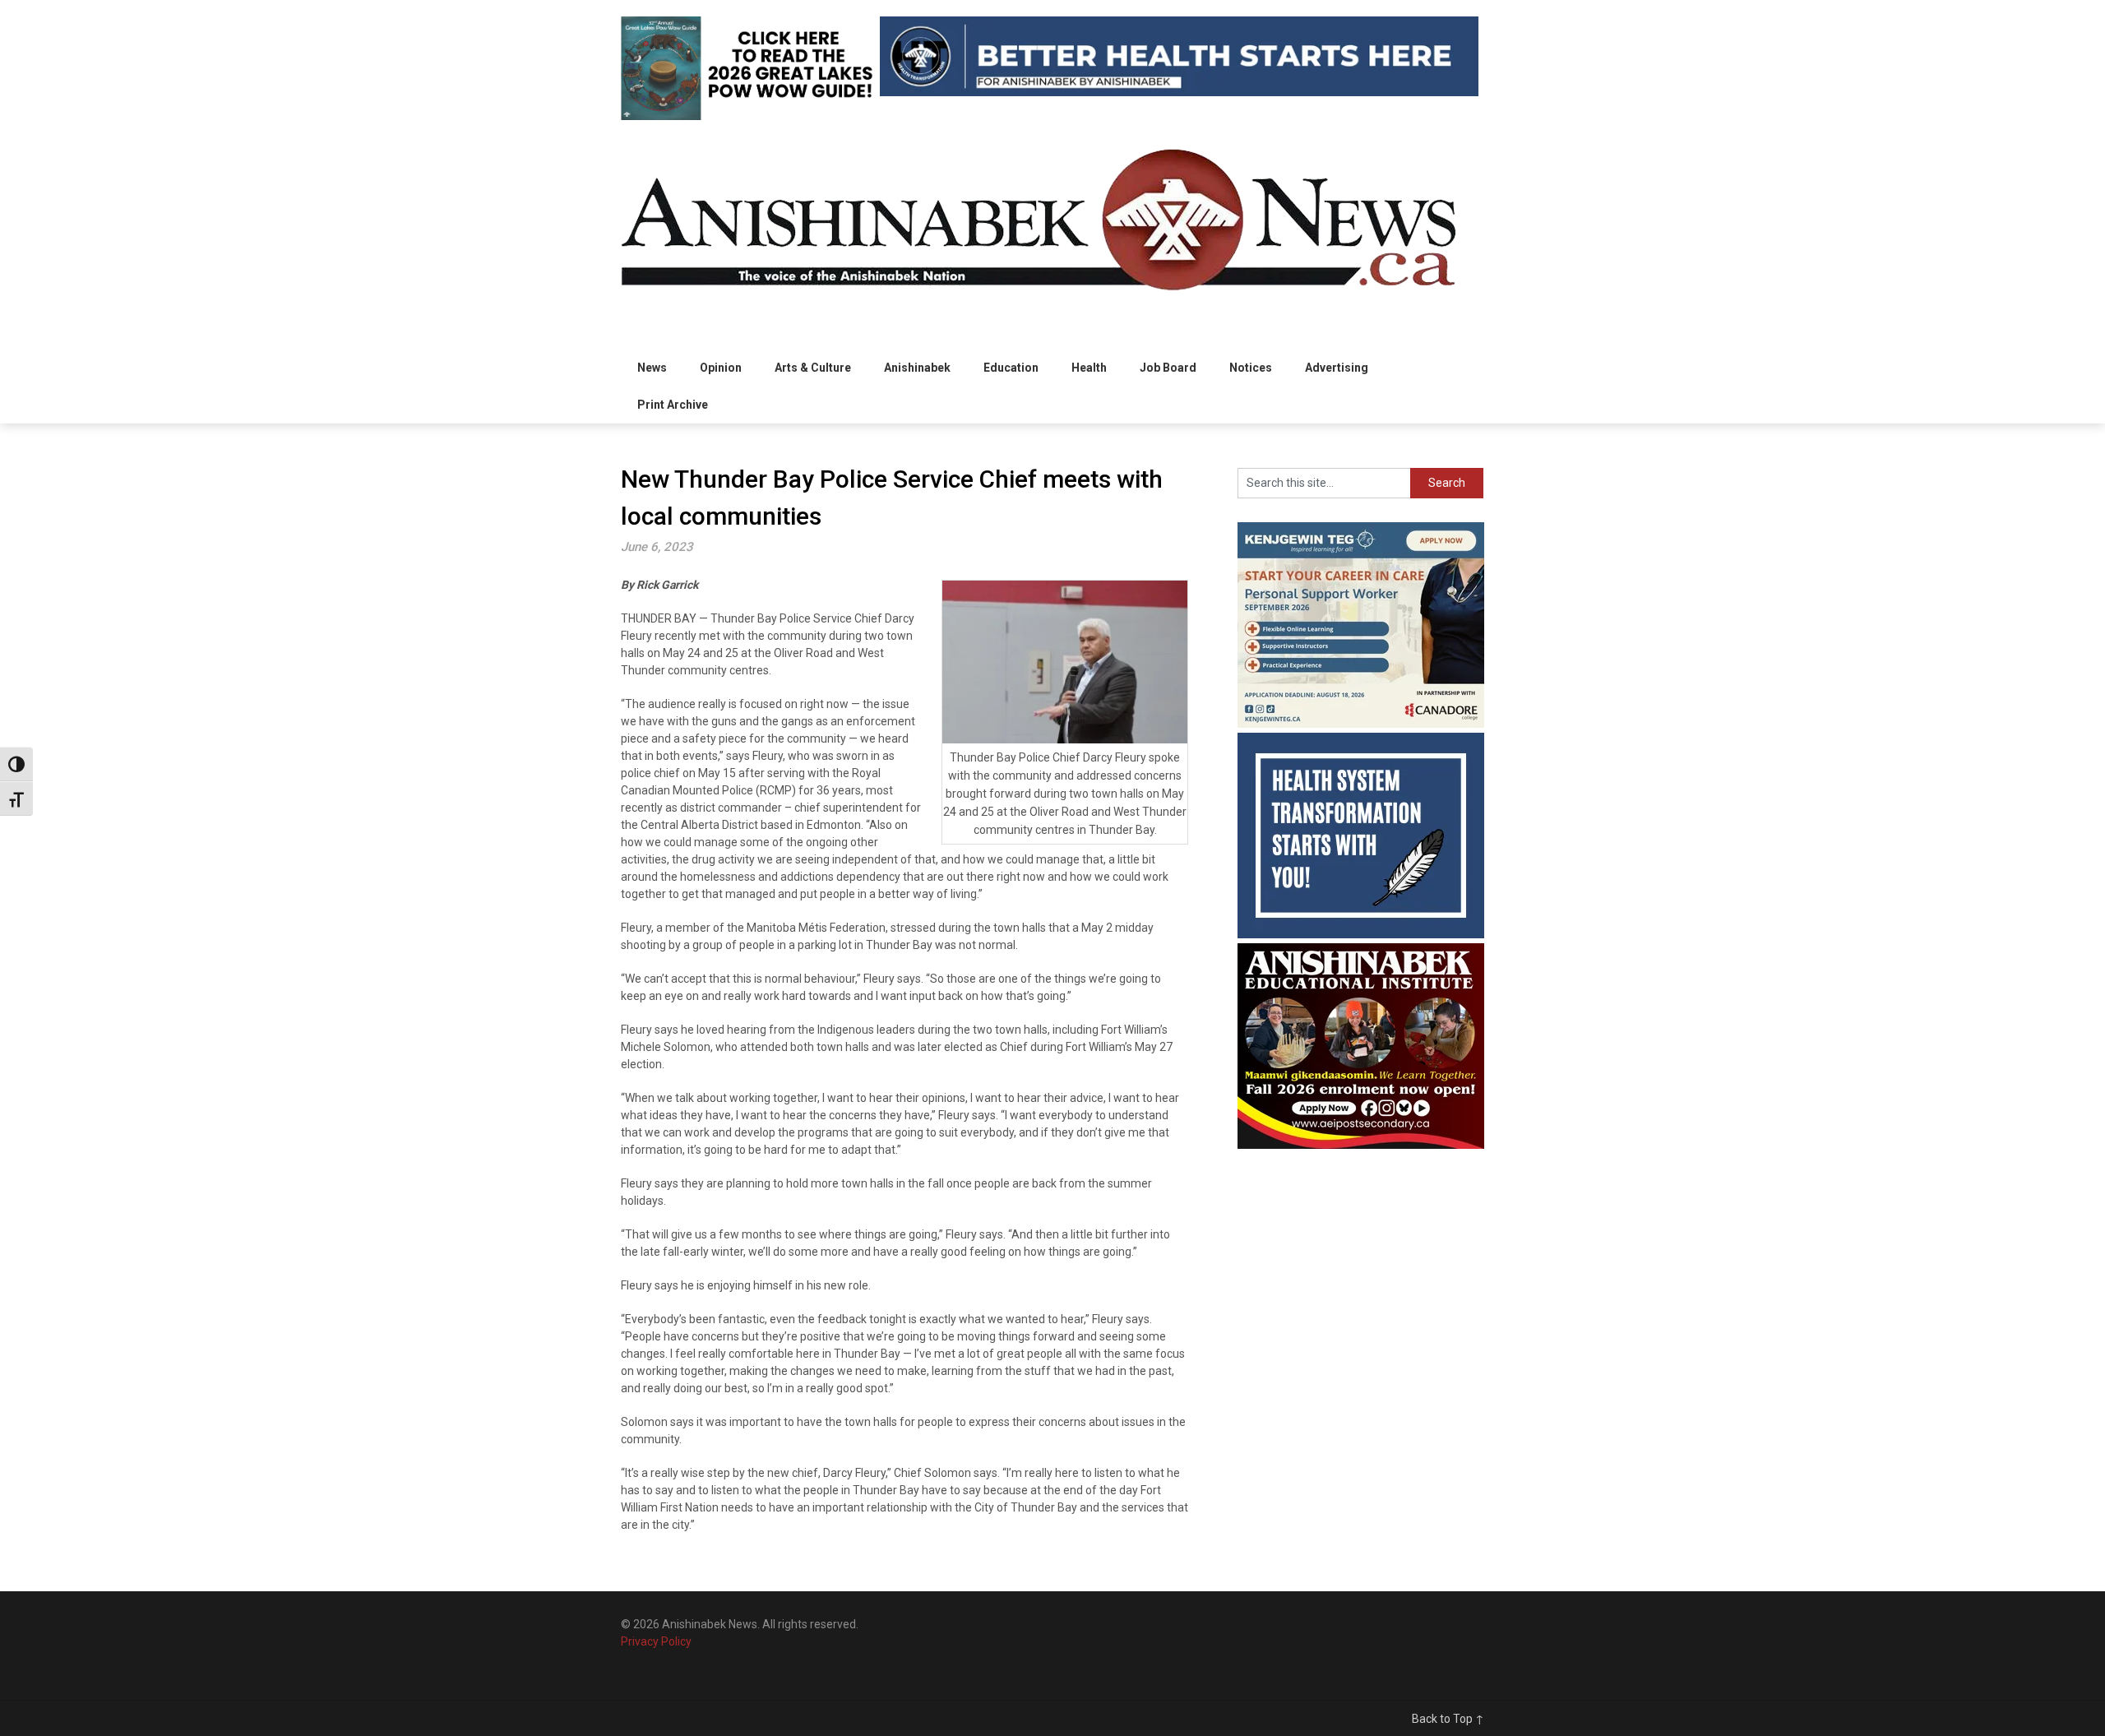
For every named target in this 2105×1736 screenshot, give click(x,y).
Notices (1251, 368)
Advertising (1337, 368)
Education (1011, 368)
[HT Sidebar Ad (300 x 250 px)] (1361, 934)
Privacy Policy (656, 1641)
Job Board (1168, 368)
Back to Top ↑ (1448, 1719)
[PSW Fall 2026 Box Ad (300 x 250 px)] (1361, 724)
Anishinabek (917, 368)
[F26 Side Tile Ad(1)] (1361, 1145)
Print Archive (673, 405)
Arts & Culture (813, 368)
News (652, 368)
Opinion (721, 368)
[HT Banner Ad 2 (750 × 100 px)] (1179, 92)
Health (1089, 368)
